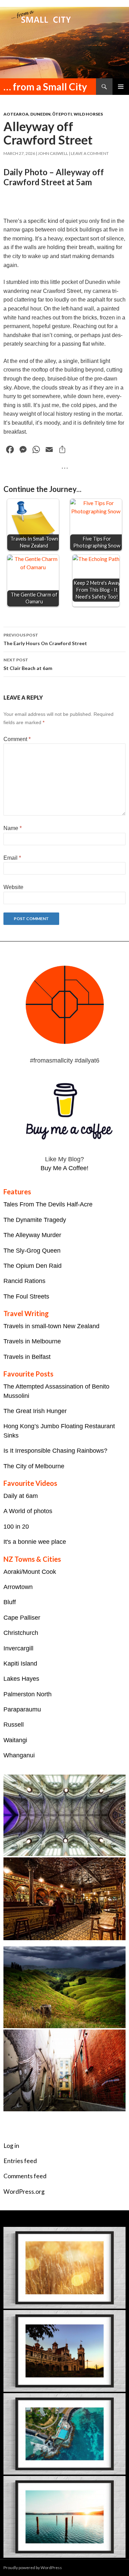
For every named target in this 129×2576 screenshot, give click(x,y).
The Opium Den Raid (33, 1266)
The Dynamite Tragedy (35, 1220)
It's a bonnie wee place (35, 1542)
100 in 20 (16, 1527)
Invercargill (18, 1648)
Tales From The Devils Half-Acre (48, 1204)
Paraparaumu (22, 1709)
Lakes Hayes (21, 1679)
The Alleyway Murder (32, 1235)
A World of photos (28, 1511)
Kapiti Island (20, 1664)
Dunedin (40, 114)
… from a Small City (45, 87)
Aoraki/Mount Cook (30, 1572)
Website (13, 887)
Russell (14, 1725)
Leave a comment (90, 153)
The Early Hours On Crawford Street (45, 639)
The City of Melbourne (34, 1466)
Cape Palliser (22, 1618)
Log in (11, 2146)
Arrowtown (18, 1587)
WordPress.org (24, 2192)
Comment (17, 739)
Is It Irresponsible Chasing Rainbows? (55, 1451)
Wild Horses (88, 114)
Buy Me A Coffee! (64, 1168)
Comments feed (25, 2176)
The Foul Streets (26, 1296)
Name (13, 828)
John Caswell (53, 153)
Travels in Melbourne (32, 1341)
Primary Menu (121, 87)
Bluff (10, 1602)
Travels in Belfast (27, 1357)
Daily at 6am (21, 1496)
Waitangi (15, 1740)
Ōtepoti (62, 114)
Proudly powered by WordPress (33, 2568)
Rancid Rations (24, 1281)
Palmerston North (28, 1694)
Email (12, 858)
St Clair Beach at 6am (28, 664)
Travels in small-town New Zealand (51, 1326)
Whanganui (19, 1755)
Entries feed (20, 2161)
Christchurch (21, 1633)
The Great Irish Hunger (35, 1411)
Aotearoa (16, 114)
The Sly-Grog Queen (32, 1251)
